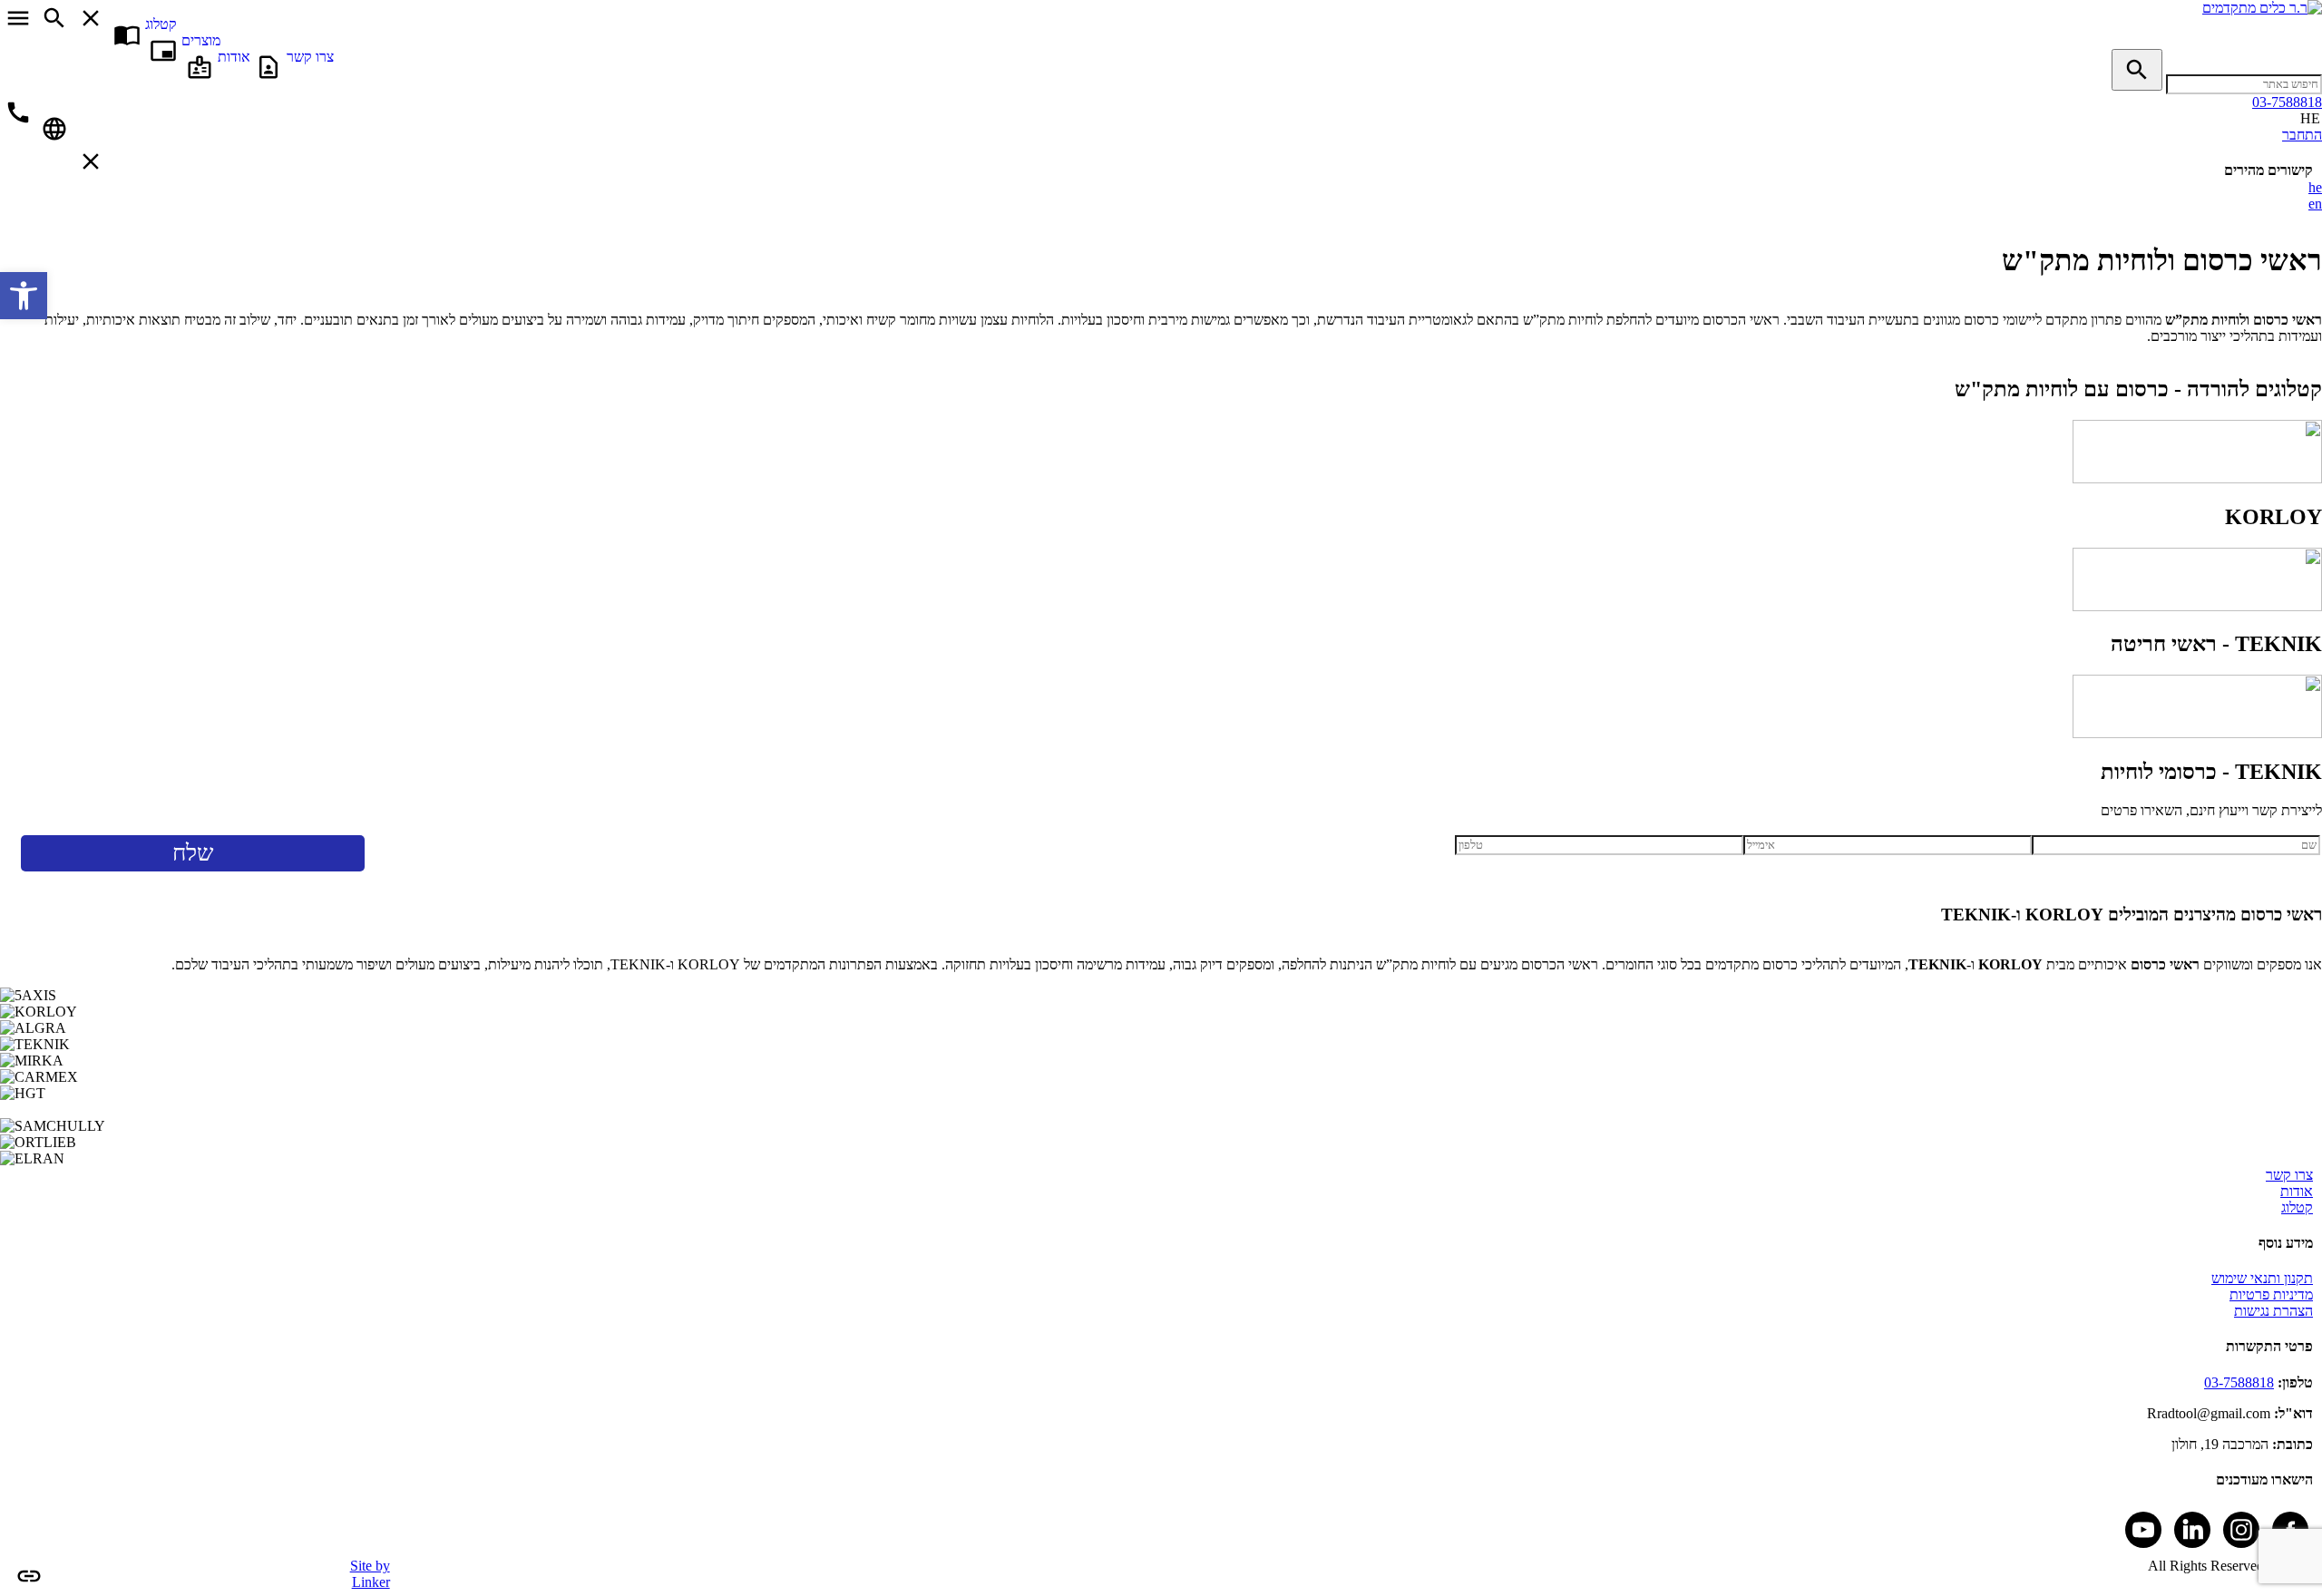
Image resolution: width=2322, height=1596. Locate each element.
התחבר (2302, 135)
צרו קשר (2289, 1175)
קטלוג (2297, 1207)
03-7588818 (2239, 1382)
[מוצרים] (2310, 40)
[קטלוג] (2310, 24)
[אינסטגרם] (2241, 1530)
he (2315, 187)
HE (2310, 118)
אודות (2297, 1191)
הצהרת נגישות (2273, 1311)
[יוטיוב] (2143, 1530)
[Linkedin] (2192, 1530)
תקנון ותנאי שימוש (2262, 1278)
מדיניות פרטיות (2271, 1294)
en (2315, 204)
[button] (24, 296)
